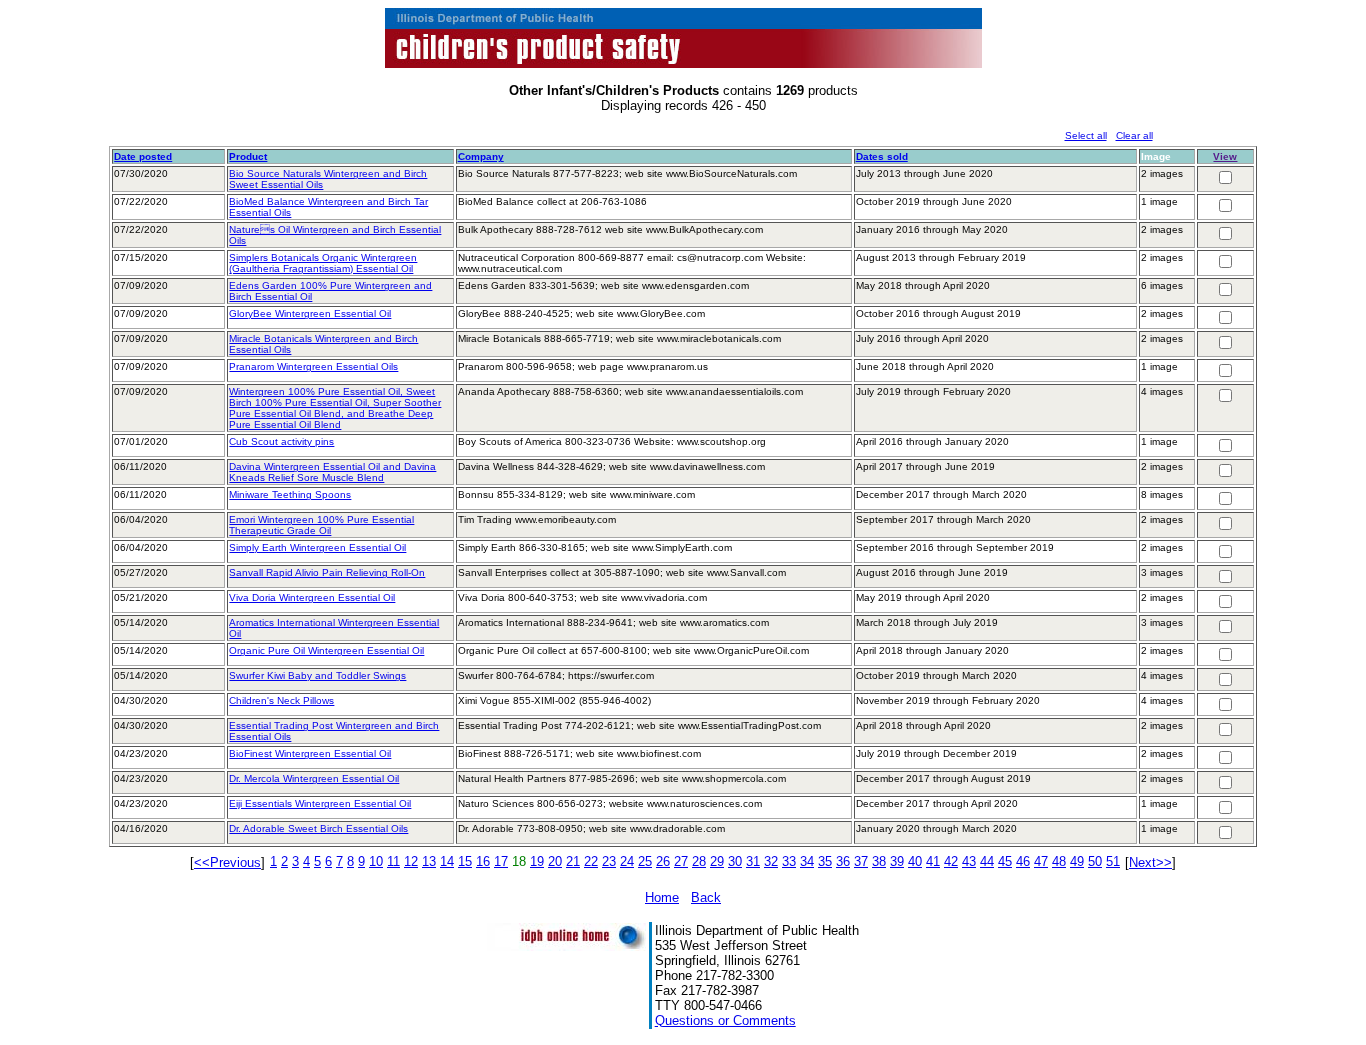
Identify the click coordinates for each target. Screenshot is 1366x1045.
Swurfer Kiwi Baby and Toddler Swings (317, 675)
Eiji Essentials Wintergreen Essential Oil (320, 803)
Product (248, 156)
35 (825, 861)
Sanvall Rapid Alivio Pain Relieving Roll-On (327, 572)
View (1225, 156)
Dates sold (882, 156)
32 (771, 861)
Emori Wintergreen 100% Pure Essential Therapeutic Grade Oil (321, 525)
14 (447, 861)
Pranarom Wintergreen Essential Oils (313, 366)
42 (951, 861)
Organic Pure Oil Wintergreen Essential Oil (326, 650)
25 (645, 861)
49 (1077, 861)
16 (483, 861)
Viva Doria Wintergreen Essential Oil (312, 597)
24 (627, 861)
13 (429, 861)
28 (699, 861)
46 (1023, 861)
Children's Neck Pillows (281, 700)
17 (501, 861)
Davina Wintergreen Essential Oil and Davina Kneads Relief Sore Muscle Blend (332, 472)
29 (717, 861)
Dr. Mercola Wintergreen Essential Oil (314, 778)
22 (591, 861)
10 (376, 861)
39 (897, 861)
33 (789, 861)
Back (706, 897)
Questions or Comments (725, 1020)
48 (1059, 861)
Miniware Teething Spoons (290, 494)
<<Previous (227, 862)
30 (735, 861)
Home (662, 897)
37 (861, 861)
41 (933, 861)
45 (1005, 861)
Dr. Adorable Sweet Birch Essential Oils (318, 828)
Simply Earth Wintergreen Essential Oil (317, 547)
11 (393, 861)
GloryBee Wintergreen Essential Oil (310, 313)
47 (1041, 861)
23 (609, 861)
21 (573, 861)
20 (555, 861)
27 (681, 861)
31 (753, 861)
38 (879, 861)
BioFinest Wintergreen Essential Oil (310, 753)
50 (1095, 861)
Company (481, 156)
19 (537, 861)
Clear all (1134, 135)
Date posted (143, 156)
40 (915, 861)
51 (1113, 861)
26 (663, 861)
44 (987, 861)
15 (465, 861)
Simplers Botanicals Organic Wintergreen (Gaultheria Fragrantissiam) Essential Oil (323, 263)
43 (969, 861)
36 (843, 861)
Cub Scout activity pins (281, 441)
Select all (1086, 135)
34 (807, 861)
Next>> (1150, 862)
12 (411, 861)
